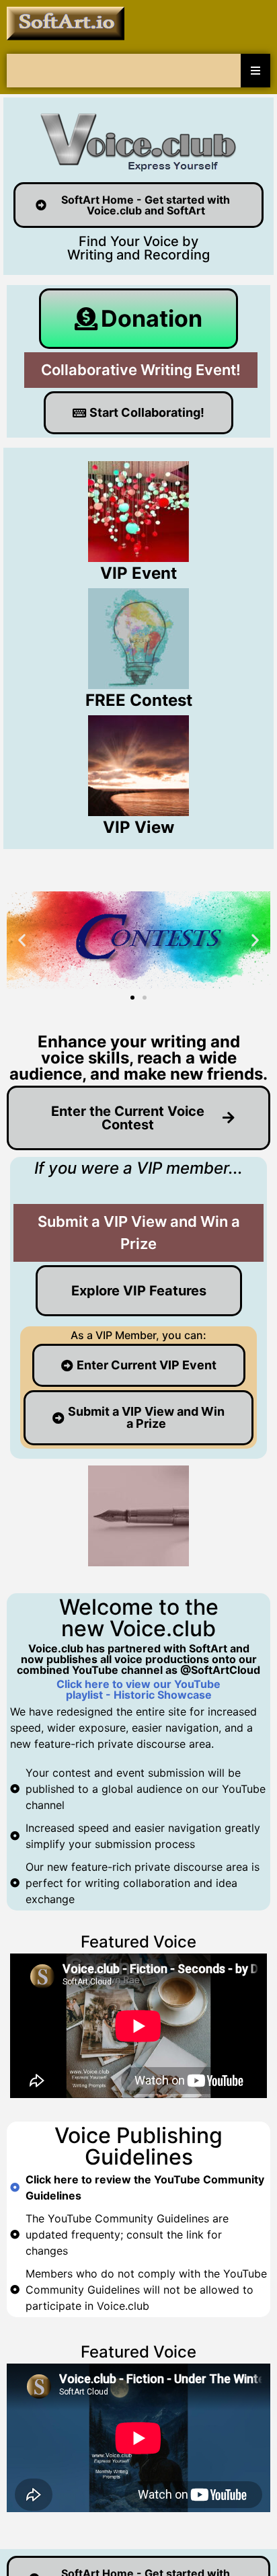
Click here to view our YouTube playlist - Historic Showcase (138, 1689)
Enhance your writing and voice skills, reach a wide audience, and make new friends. (138, 1058)
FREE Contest (139, 700)
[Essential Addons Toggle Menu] (255, 71)
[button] (22, 940)
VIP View (138, 827)
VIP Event (138, 573)
